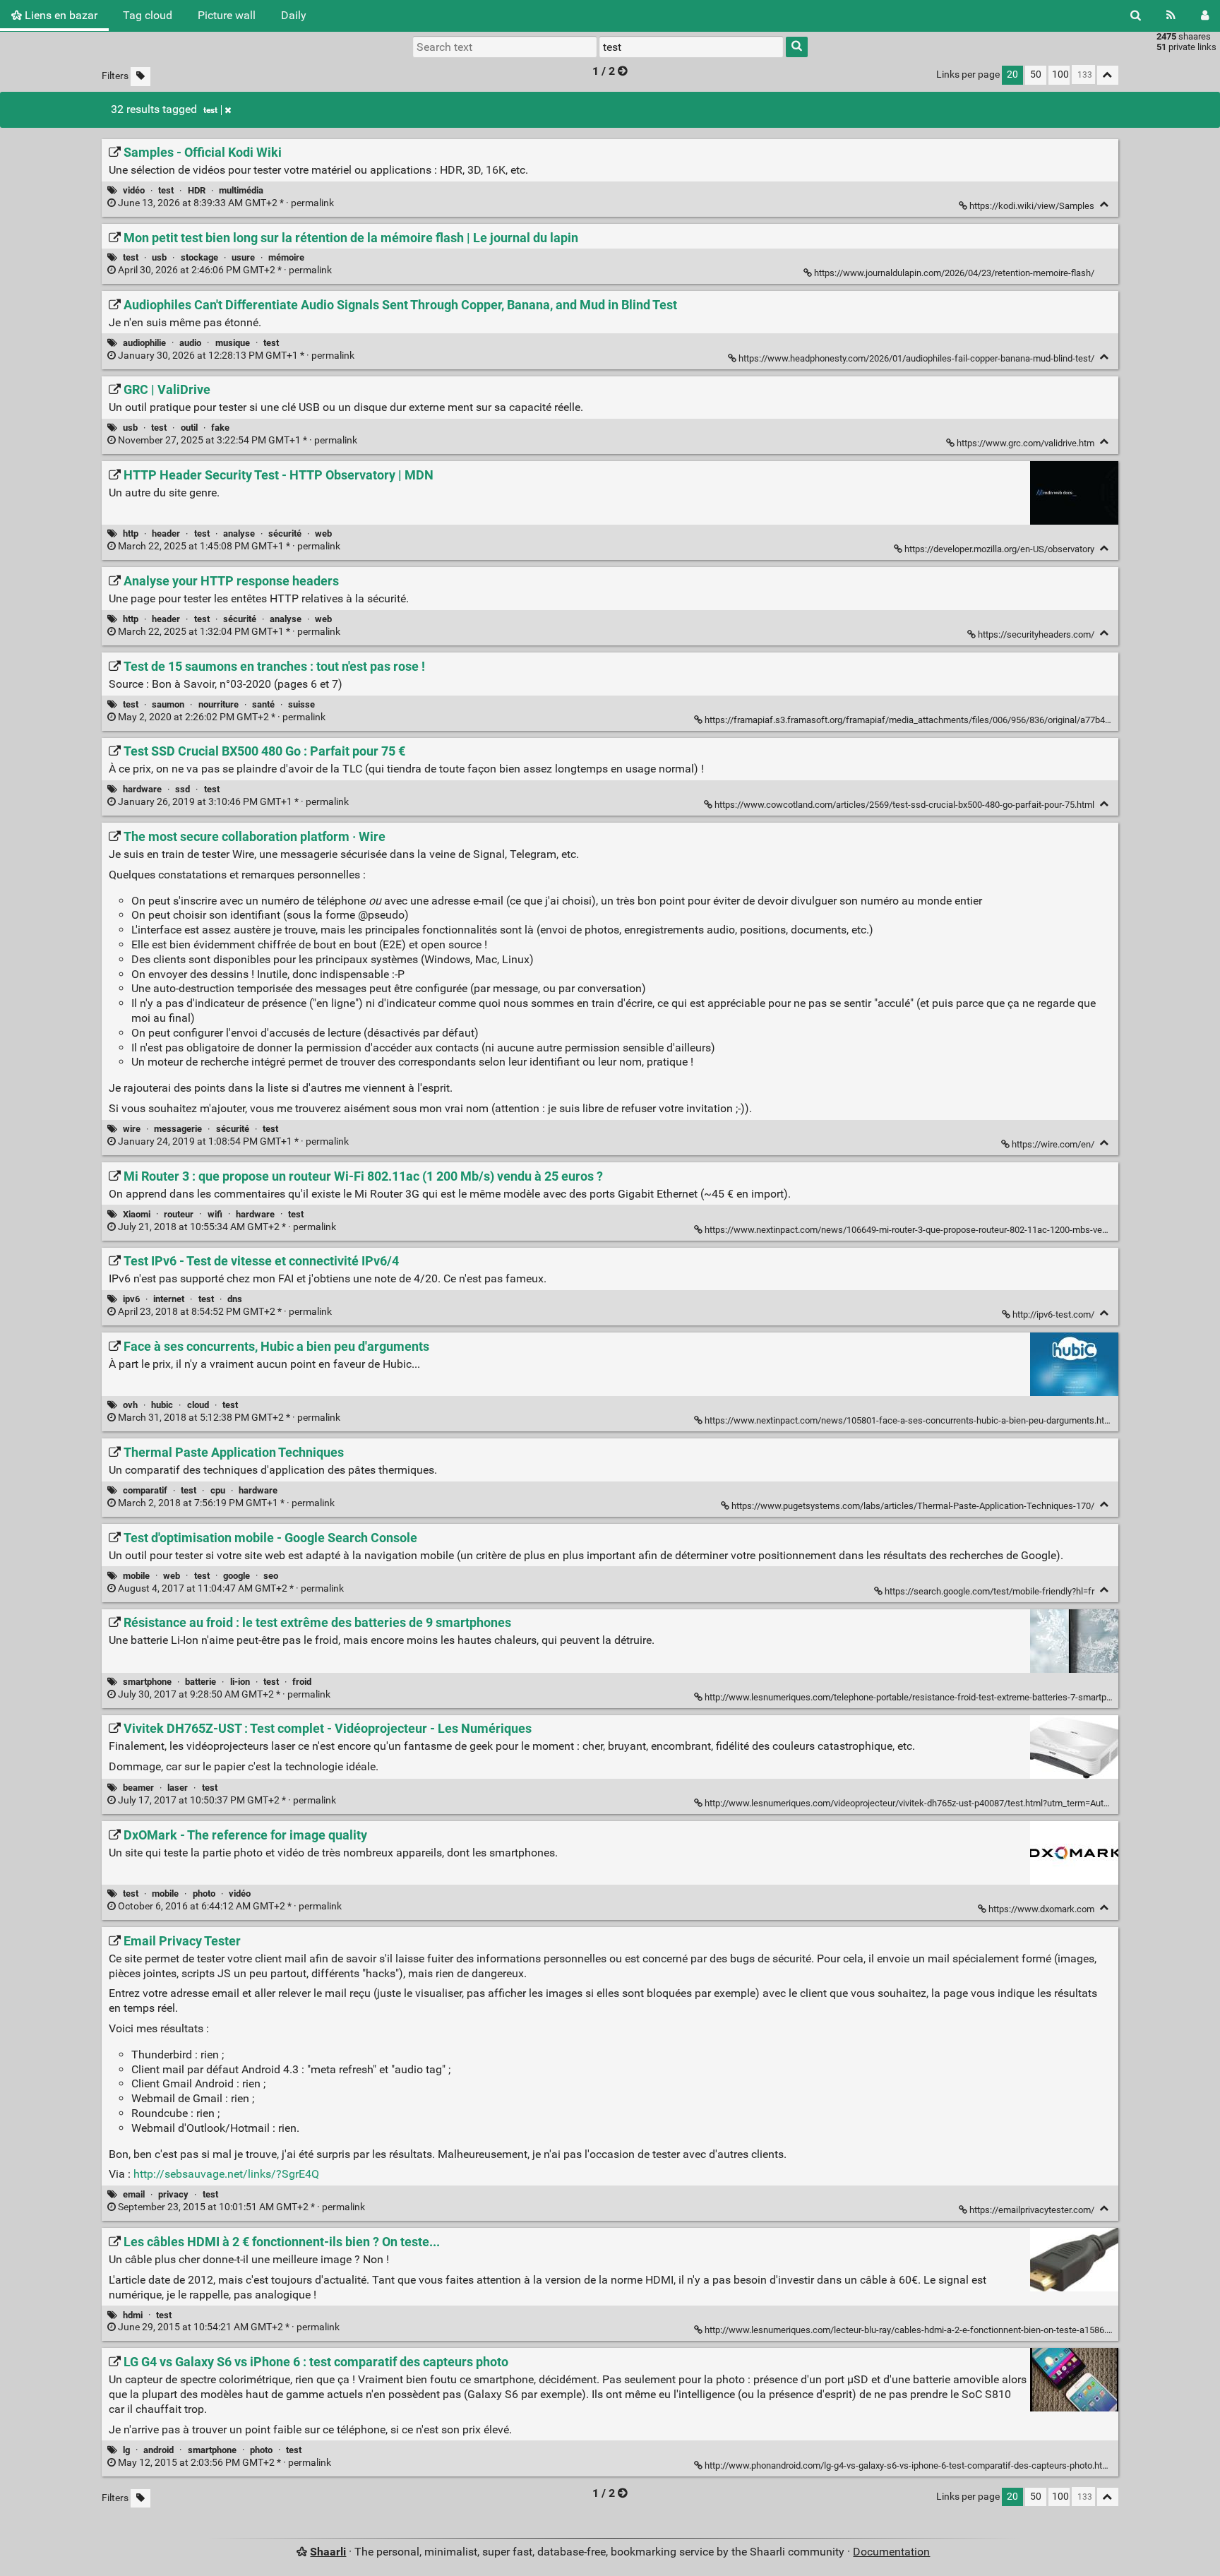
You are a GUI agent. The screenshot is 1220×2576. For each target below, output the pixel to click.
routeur (179, 1214)
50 (1036, 74)
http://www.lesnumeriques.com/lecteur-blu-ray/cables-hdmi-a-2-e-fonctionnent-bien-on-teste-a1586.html (914, 2330)
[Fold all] (1108, 75)
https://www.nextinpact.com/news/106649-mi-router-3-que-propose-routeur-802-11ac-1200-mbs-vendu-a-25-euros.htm (943, 1230)
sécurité (285, 533)
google (237, 1576)
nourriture (219, 704)
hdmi (133, 2315)
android (159, 2450)
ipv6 (131, 1299)
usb (159, 257)
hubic (162, 1405)
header (166, 533)
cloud (198, 1405)
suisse (301, 704)
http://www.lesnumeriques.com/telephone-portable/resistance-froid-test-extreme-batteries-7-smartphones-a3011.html (941, 1697)
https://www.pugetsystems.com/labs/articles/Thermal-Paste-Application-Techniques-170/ (913, 1506)
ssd (183, 789)
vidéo (134, 190)
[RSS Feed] (1171, 16)
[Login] (1205, 16)
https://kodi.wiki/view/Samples (1032, 206)
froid (302, 1682)
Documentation (891, 2552)
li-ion (240, 1682)
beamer (138, 1788)
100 (1060, 74)
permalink (226, 203)
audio (190, 343)
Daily (294, 15)
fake (220, 428)
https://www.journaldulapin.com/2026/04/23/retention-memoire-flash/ (954, 273)
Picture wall (227, 15)
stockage (199, 257)
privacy (173, 2194)
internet (169, 1299)
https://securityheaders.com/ (1036, 634)
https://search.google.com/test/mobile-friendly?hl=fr (989, 1591)
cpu (218, 1490)
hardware (142, 789)
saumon (168, 704)
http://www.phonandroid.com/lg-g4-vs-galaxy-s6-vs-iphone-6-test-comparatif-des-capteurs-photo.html (908, 2465)
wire (132, 1129)
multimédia (241, 190)
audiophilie (144, 343)
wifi (215, 1214)
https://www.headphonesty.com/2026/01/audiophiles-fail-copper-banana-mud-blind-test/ (916, 358)
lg (126, 2450)
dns (235, 1299)
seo (271, 1576)
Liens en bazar (60, 15)
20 (1012, 74)
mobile (136, 1576)
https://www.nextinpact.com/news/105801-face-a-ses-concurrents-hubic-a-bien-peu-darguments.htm (908, 1420)
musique (233, 343)
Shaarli (328, 2552)
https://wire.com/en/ (1053, 1144)
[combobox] (691, 47)
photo (204, 1894)
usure (243, 257)
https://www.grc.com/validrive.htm (1025, 443)
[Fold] (1105, 204)
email (134, 2194)
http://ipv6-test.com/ (1053, 1314)
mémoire (286, 257)
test (210, 110)
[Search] (1136, 16)
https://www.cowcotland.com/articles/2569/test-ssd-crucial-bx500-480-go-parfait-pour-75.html (904, 805)
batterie (201, 1682)
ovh (130, 1405)
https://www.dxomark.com (1041, 1909)
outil (189, 428)
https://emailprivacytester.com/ (1032, 2210)
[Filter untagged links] (140, 77)
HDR (197, 190)
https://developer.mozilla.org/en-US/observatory (999, 549)
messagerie (178, 1129)
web (323, 533)
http (131, 533)
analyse (239, 533)
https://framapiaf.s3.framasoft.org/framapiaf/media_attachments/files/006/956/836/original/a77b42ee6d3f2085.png (940, 720)
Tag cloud (148, 15)
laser (178, 1788)
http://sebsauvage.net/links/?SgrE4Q (226, 2174)
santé (263, 704)
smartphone (147, 1682)
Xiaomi (137, 1214)
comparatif (145, 1490)
